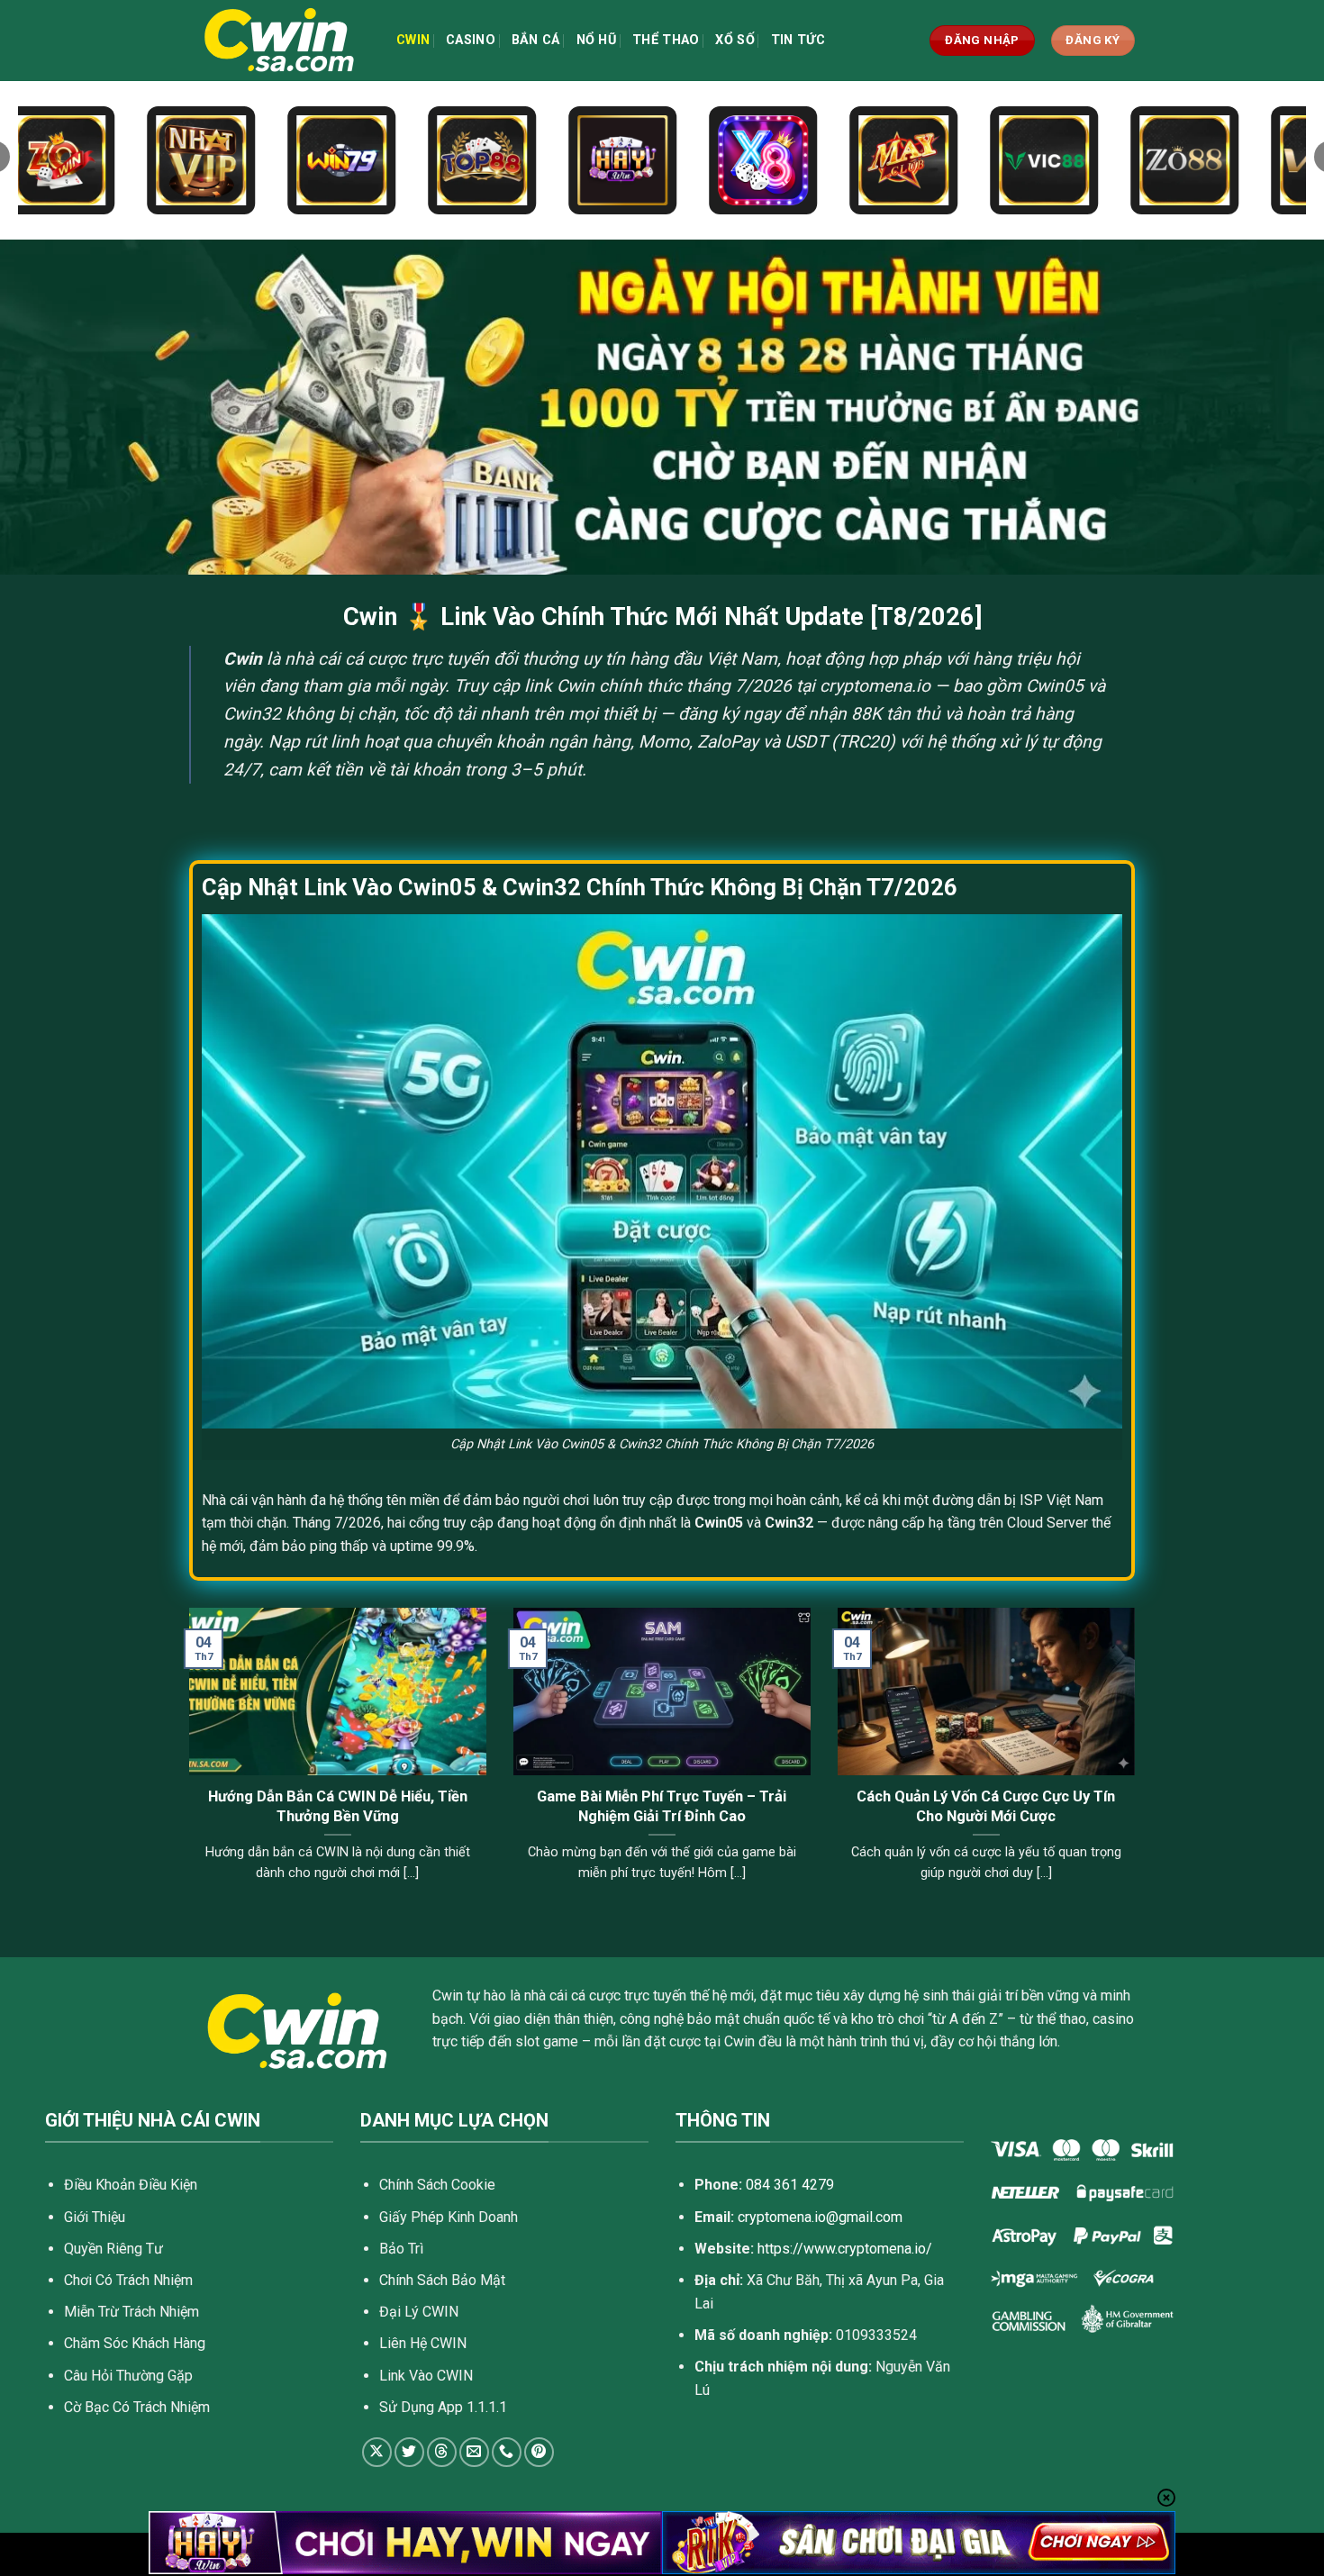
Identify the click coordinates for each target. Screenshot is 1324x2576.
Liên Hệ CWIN (423, 2343)
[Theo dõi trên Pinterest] (539, 2452)
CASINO (471, 40)
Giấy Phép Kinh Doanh (449, 2217)
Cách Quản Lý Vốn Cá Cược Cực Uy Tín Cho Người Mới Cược (986, 1806)
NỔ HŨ (596, 40)
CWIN (413, 40)
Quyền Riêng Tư (113, 2249)
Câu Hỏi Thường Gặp (128, 2376)
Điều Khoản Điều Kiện (131, 2185)
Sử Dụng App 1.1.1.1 (443, 2407)
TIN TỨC (798, 40)
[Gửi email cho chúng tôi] (474, 2452)
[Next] (1138, 1767)
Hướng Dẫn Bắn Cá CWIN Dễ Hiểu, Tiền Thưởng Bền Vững (338, 1806)
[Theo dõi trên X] (377, 2452)
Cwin (243, 659)
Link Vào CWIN (426, 2376)
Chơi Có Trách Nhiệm (128, 2280)
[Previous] (186, 1767)
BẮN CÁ (536, 40)
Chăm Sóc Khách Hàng (135, 2343)
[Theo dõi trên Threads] (442, 2452)
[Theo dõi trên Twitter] (409, 2452)
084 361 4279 (790, 2185)
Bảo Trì (401, 2249)
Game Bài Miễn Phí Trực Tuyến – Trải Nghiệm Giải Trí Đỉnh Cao (662, 1806)
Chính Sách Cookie (437, 2185)
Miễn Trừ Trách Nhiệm (131, 2312)
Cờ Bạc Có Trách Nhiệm (137, 2407)
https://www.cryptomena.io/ (845, 2249)
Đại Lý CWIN (419, 2312)
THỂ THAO (666, 40)
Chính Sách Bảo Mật (442, 2280)
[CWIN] (279, 41)
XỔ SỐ (735, 40)
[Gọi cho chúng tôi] (507, 2452)
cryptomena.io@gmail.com (820, 2217)
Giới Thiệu (95, 2217)
